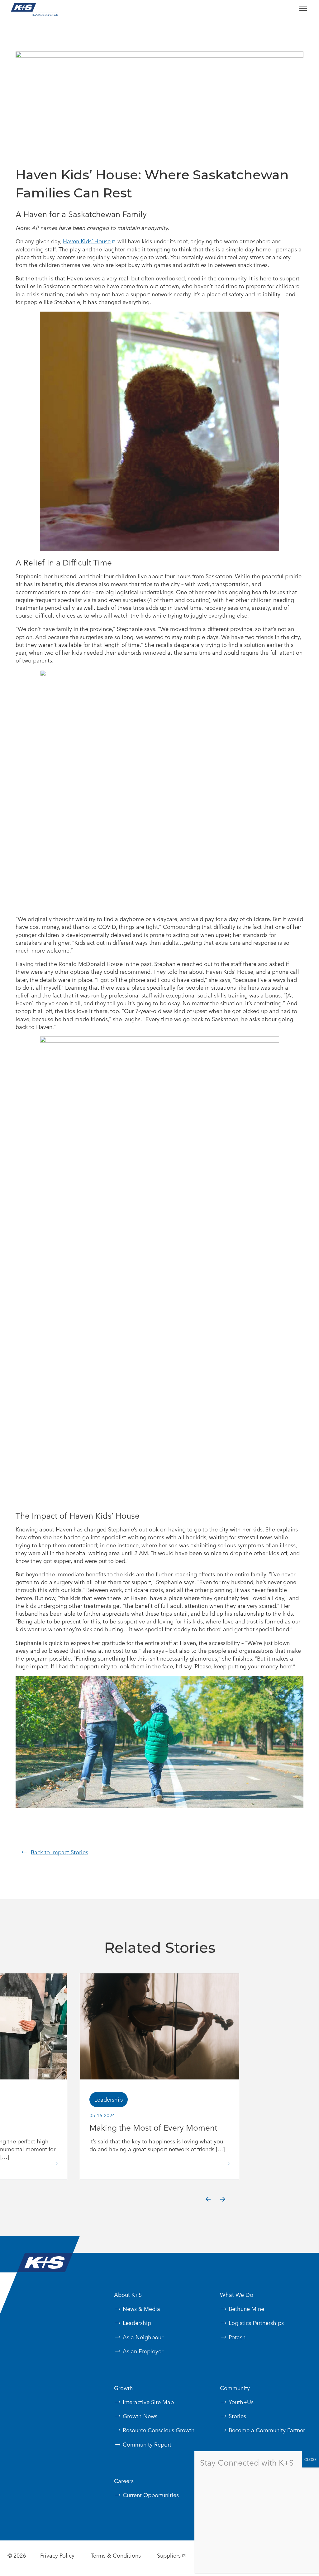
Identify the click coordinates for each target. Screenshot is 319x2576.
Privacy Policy (57, 2556)
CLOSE (310, 2459)
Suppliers (169, 2556)
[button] (208, 2200)
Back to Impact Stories (60, 1852)
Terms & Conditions (116, 2556)
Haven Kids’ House (87, 241)
